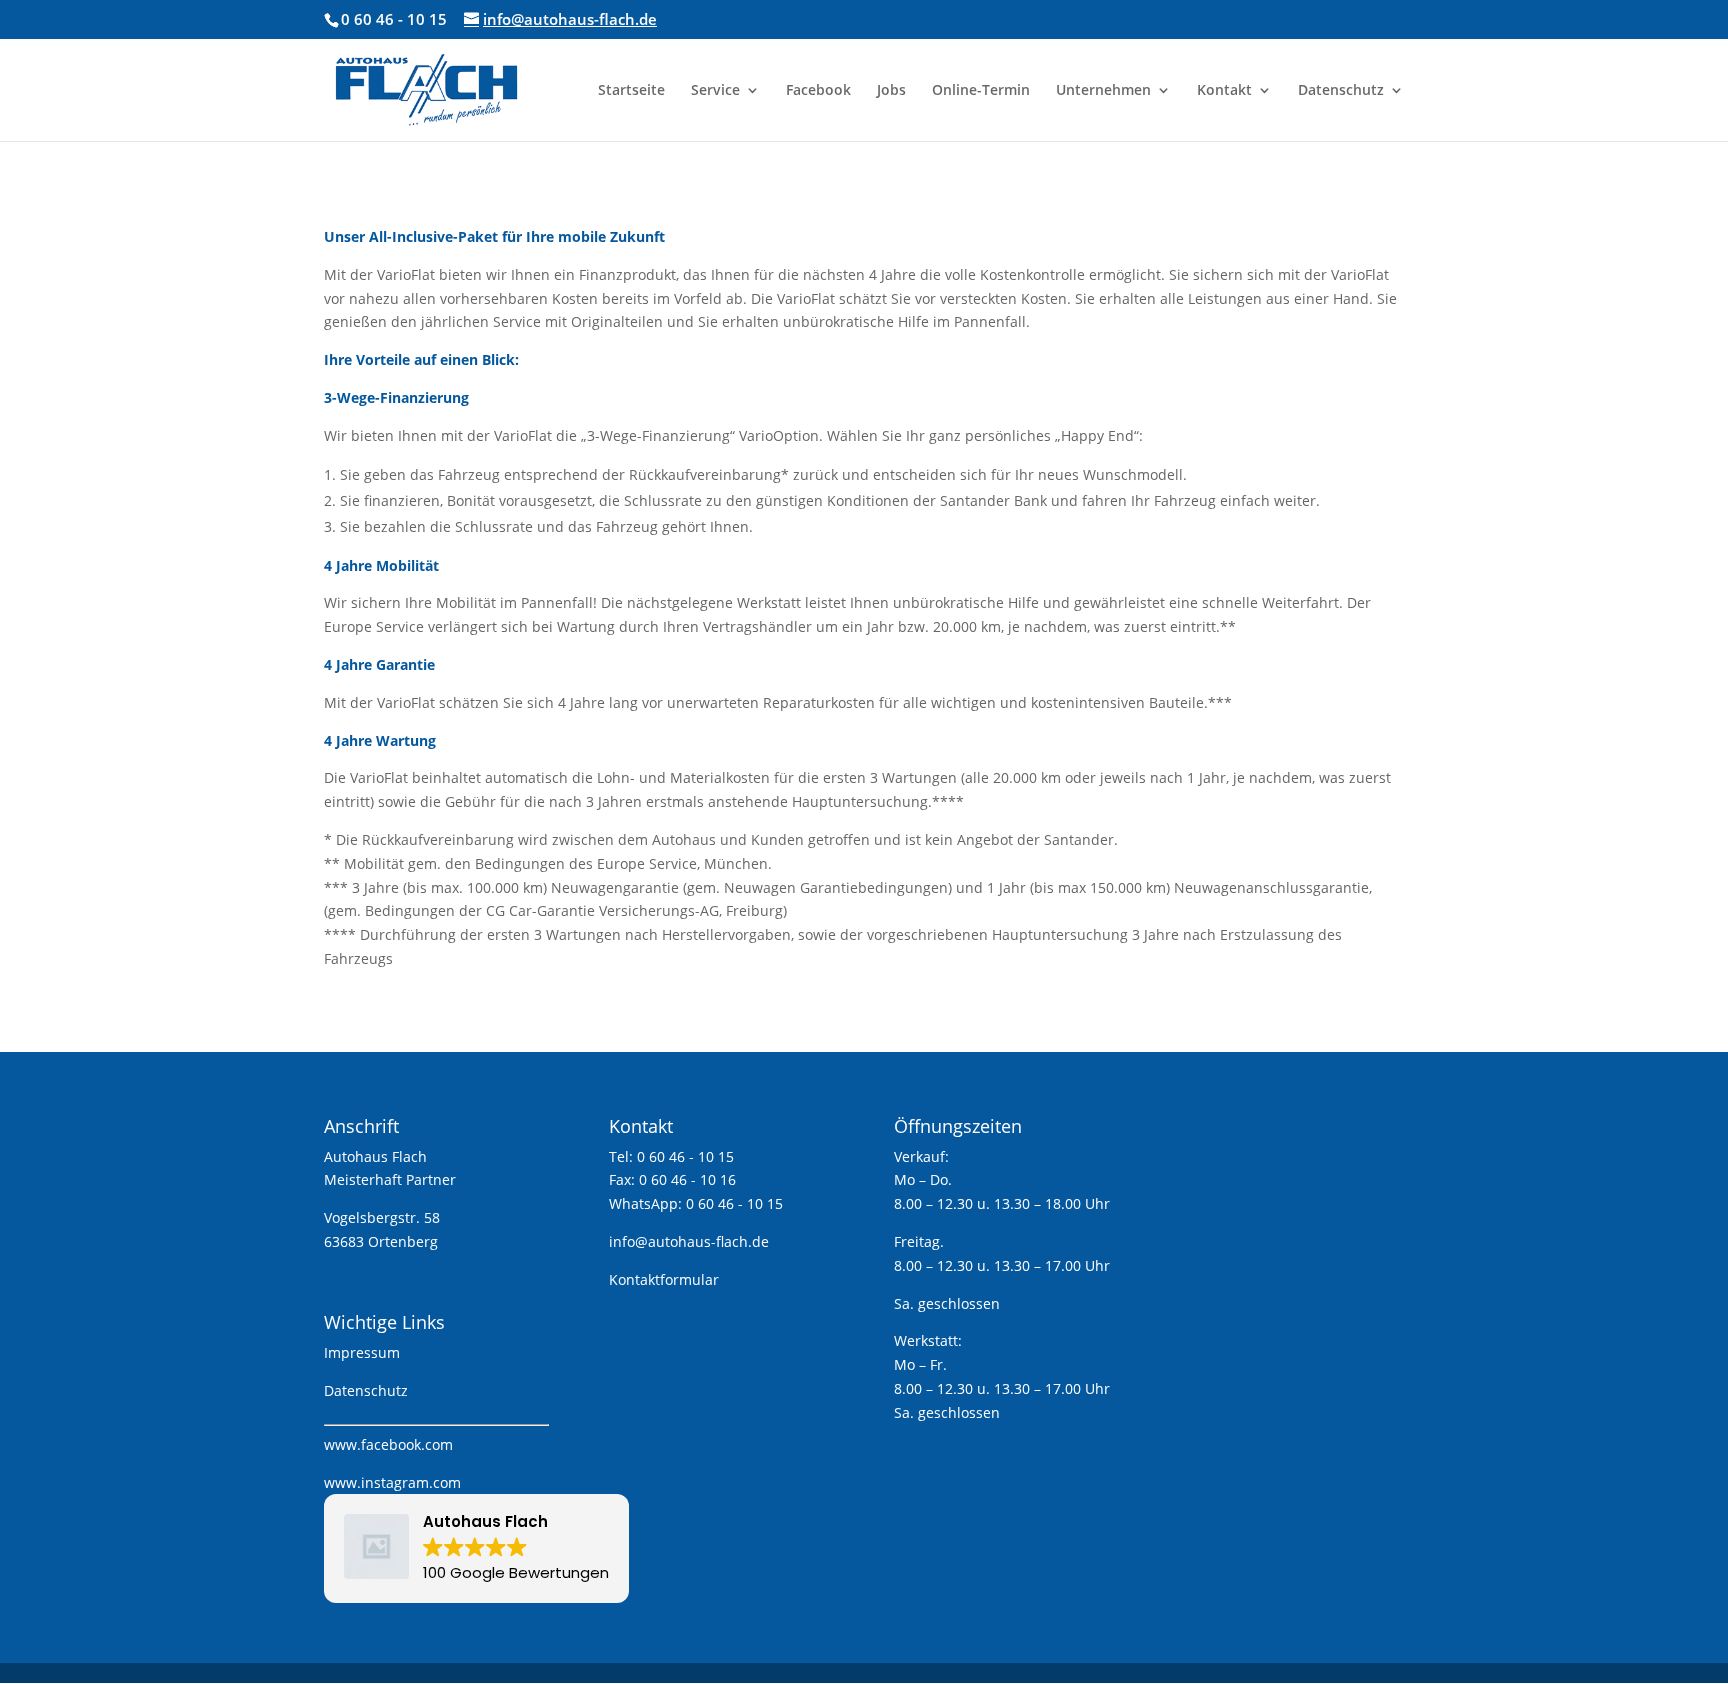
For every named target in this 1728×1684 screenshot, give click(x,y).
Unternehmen (1103, 91)
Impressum (362, 1352)
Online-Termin (981, 91)
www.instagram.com (392, 1482)
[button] (476, 1548)
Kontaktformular (664, 1279)
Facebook (818, 91)
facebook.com (407, 1444)
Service (715, 91)
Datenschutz (1341, 91)
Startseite (631, 91)
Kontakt (1224, 91)
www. (342, 1444)
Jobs (891, 91)
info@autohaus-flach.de (689, 1241)
